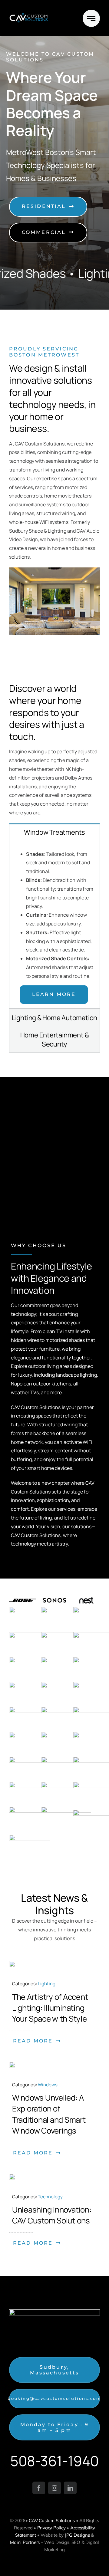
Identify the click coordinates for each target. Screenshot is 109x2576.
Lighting (47, 1984)
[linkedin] (70, 2488)
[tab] (54, 832)
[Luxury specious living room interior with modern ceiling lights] (12, 1963)
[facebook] (39, 2488)
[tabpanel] (54, 925)
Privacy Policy (51, 2528)
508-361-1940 (54, 2461)
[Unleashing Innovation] (12, 2176)
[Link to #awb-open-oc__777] (91, 18)
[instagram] (54, 2488)
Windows (48, 2085)
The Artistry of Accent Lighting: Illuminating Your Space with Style (50, 2008)
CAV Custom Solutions (52, 2520)
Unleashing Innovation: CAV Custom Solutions (52, 2215)
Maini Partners (25, 2542)
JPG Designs (77, 2535)
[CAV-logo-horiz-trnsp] (29, 15)
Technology (50, 2197)
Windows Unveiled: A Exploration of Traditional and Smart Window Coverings (49, 2114)
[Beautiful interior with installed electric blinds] (12, 2064)
